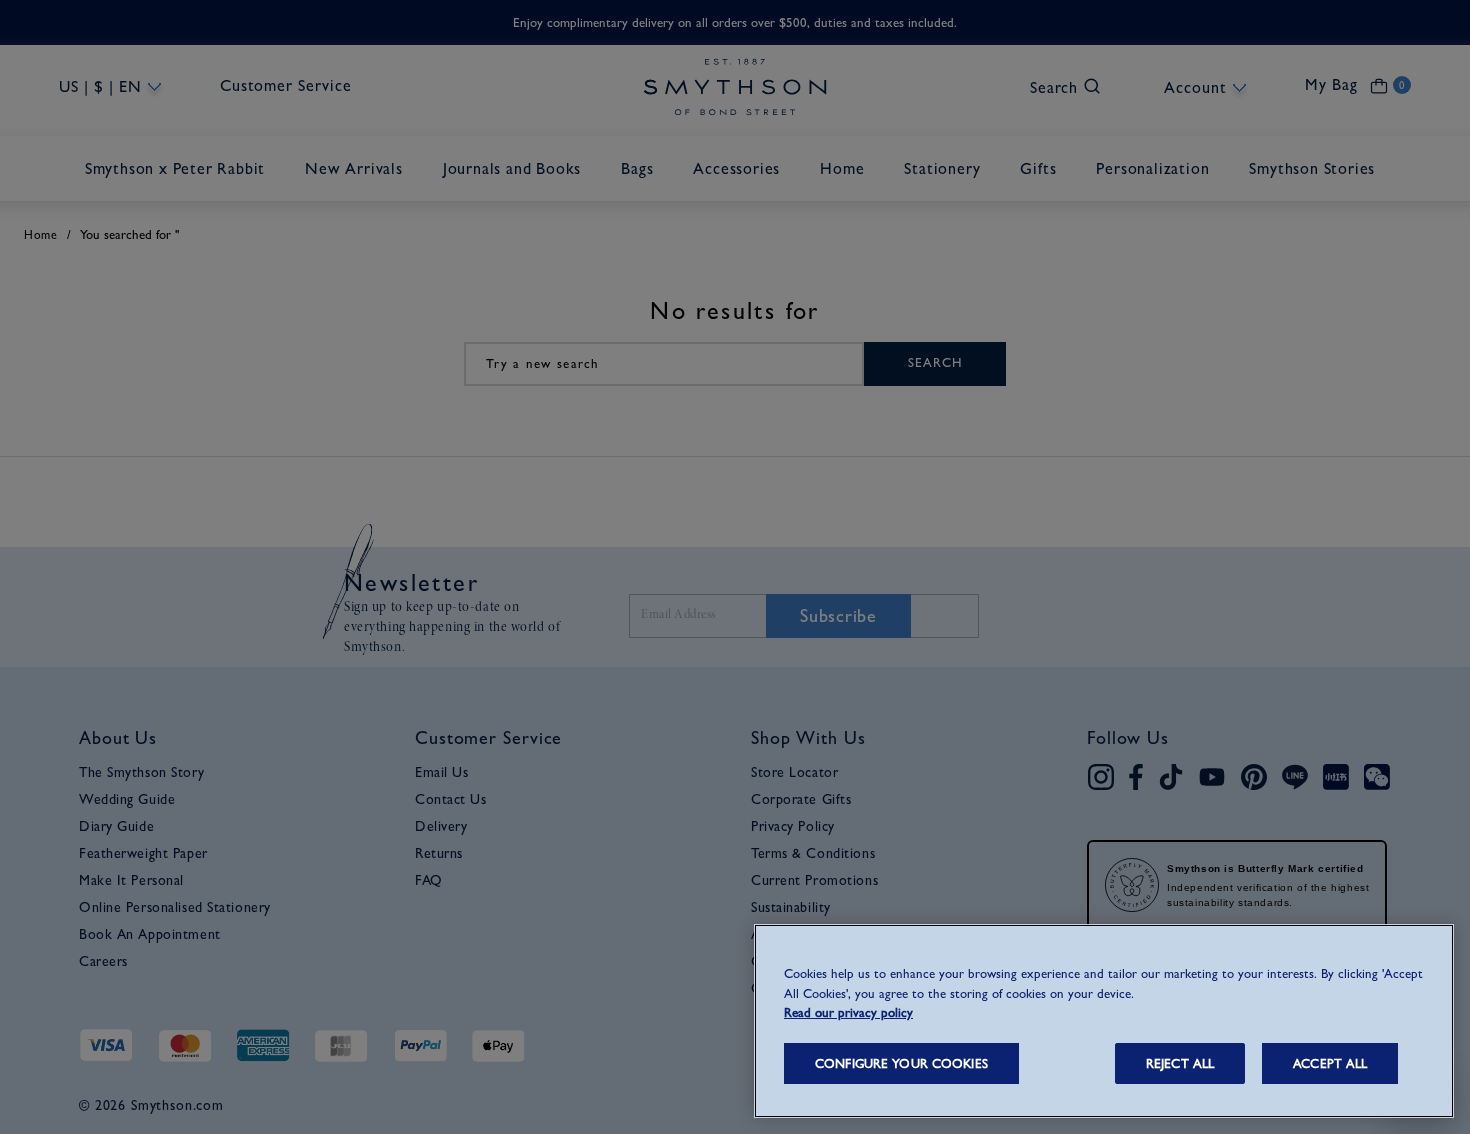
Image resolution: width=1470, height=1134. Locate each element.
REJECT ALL (1180, 1063)
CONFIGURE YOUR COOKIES (901, 1063)
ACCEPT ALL (1330, 1063)
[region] (1104, 1021)
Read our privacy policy (848, 1012)
